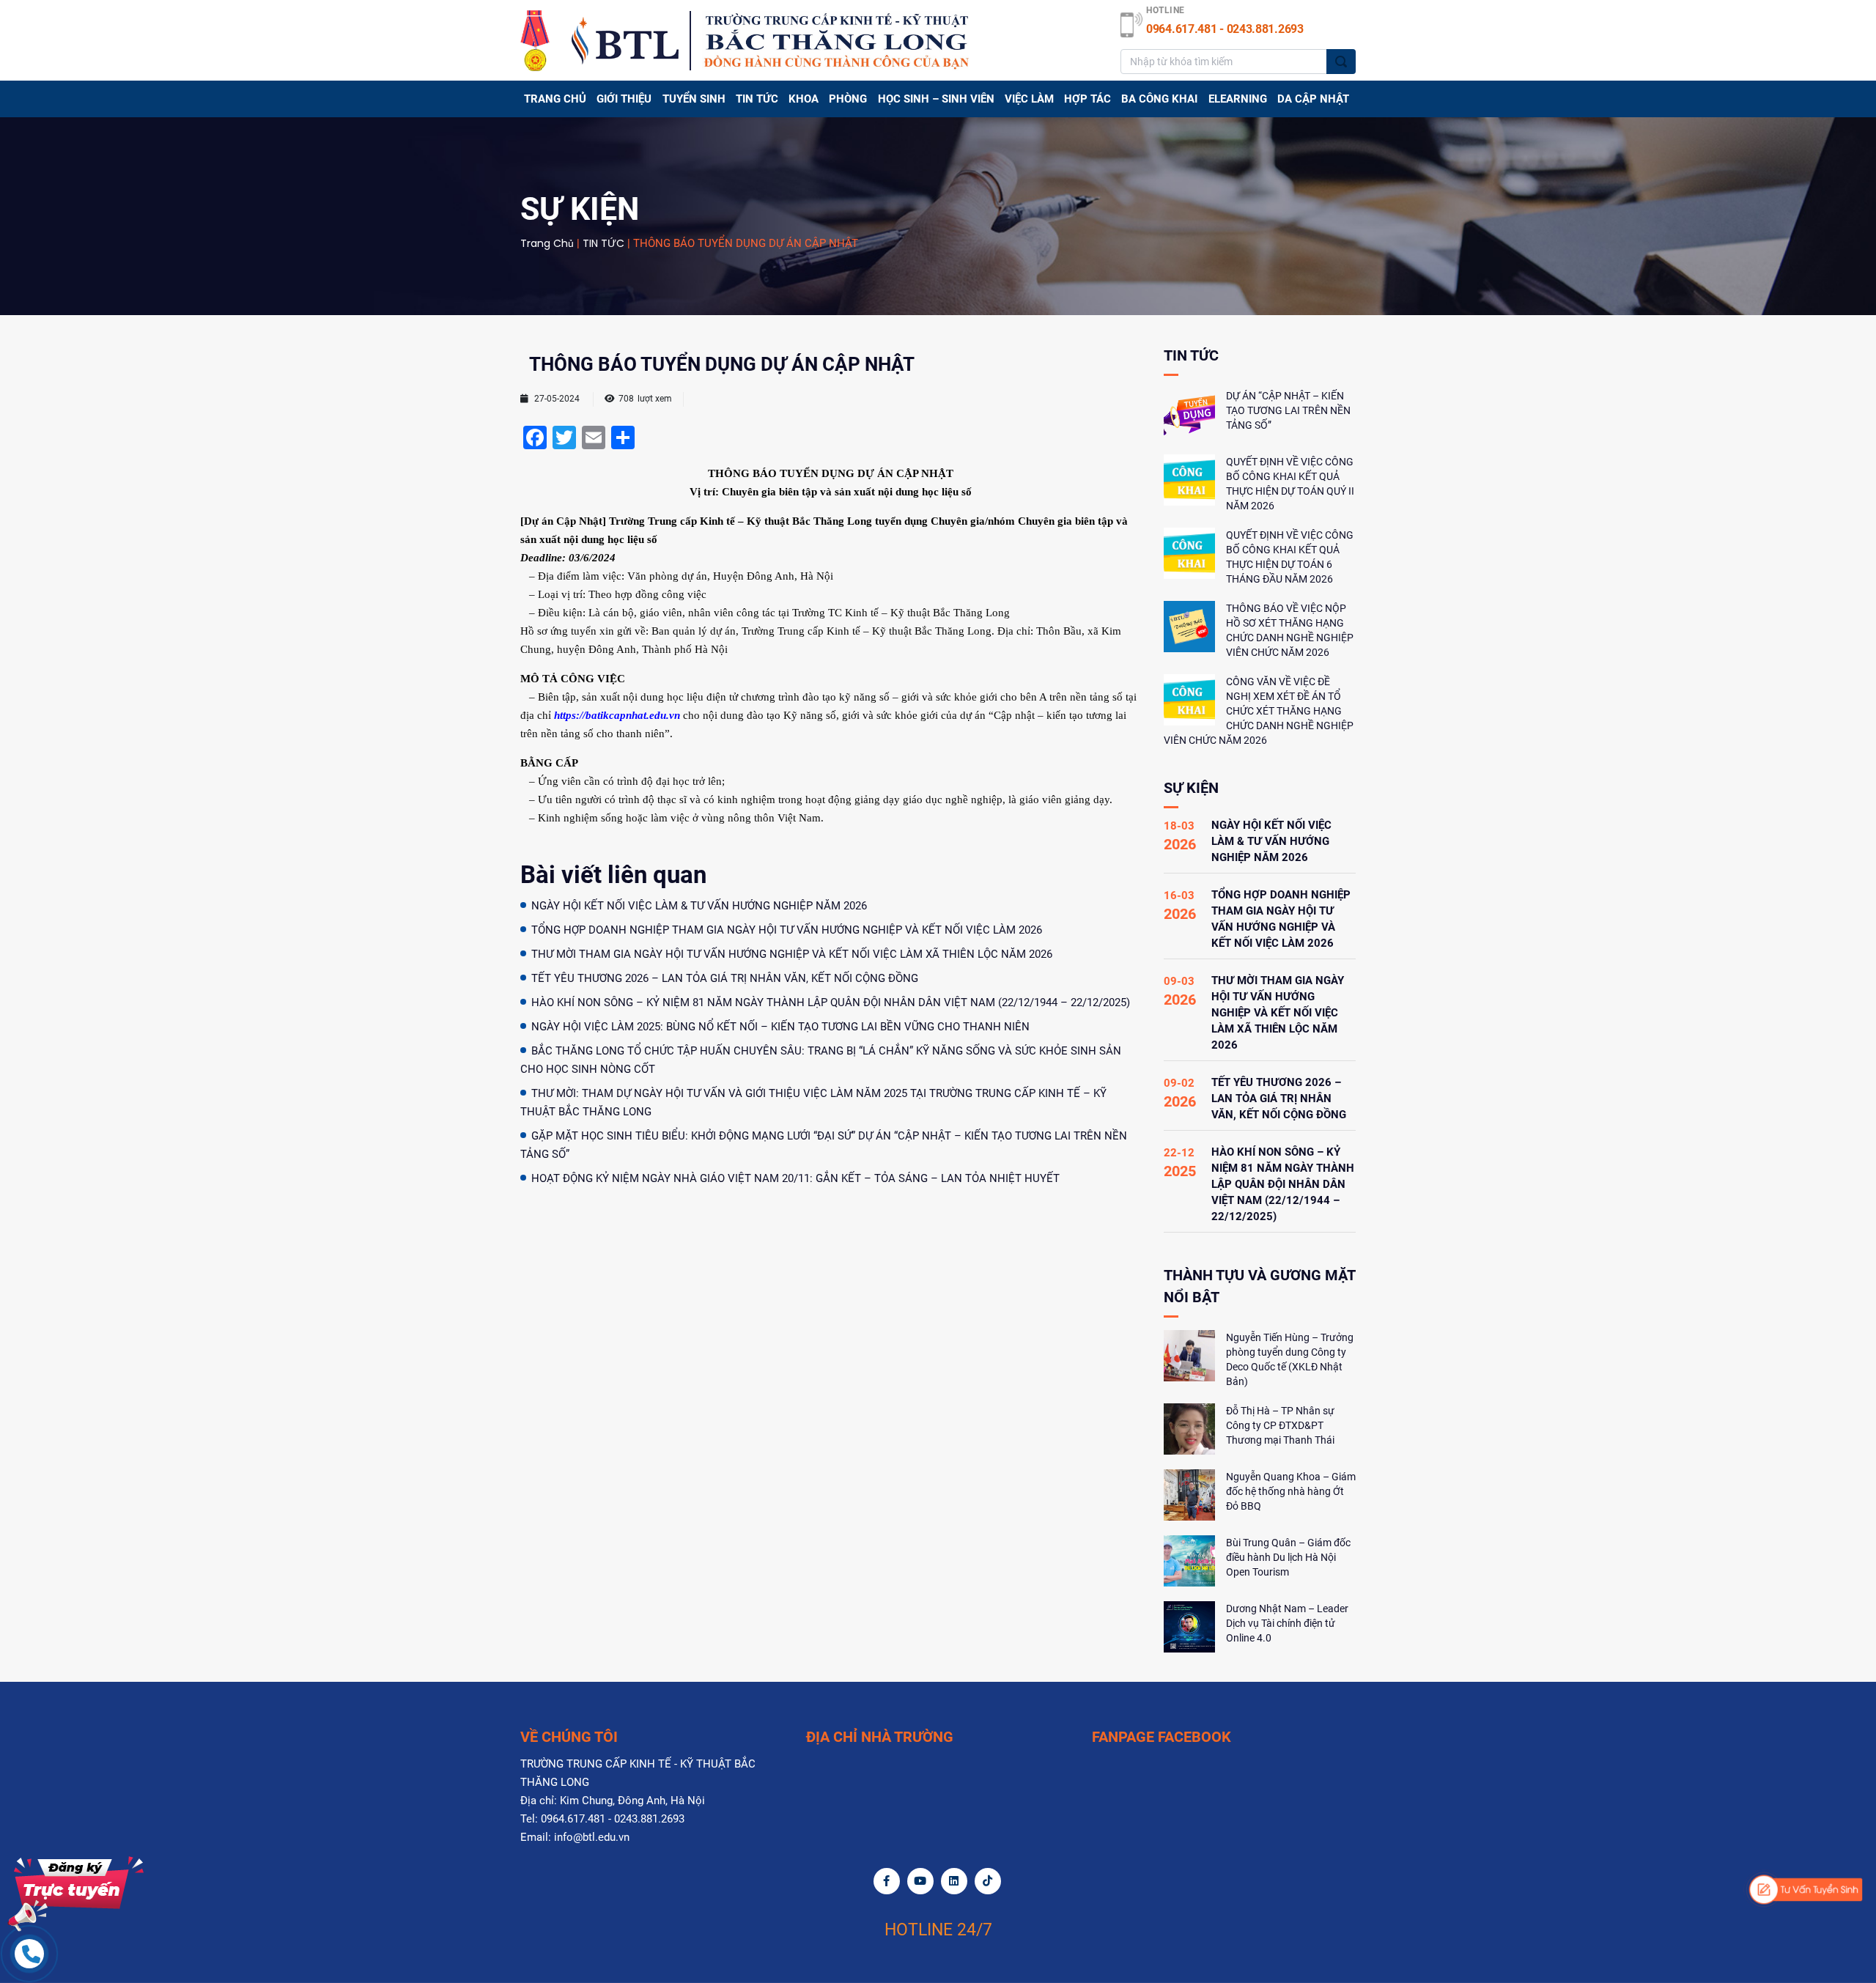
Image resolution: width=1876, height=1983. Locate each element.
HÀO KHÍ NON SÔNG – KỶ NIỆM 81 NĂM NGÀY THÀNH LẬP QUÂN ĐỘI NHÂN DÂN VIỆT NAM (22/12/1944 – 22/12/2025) (831, 1002)
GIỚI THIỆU (624, 99)
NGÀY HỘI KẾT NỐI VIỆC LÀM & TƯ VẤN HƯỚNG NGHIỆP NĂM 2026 (699, 906)
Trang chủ (555, 99)
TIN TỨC (757, 99)
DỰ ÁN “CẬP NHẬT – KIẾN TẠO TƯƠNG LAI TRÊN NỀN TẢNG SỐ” (1288, 410)
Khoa (804, 99)
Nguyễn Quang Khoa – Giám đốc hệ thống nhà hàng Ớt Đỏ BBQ (1291, 1491)
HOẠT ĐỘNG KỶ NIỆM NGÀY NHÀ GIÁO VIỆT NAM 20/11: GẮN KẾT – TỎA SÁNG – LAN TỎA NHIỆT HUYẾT (795, 1178)
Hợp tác (1087, 99)
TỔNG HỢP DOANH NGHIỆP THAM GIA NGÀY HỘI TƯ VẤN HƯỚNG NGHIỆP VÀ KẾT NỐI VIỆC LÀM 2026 (787, 930)
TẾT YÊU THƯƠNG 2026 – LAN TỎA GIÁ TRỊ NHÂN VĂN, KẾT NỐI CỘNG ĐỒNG (725, 978)
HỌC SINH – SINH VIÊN (936, 99)
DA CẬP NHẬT (1313, 99)
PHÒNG (848, 99)
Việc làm (1029, 99)
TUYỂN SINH (694, 99)
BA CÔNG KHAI (1159, 99)
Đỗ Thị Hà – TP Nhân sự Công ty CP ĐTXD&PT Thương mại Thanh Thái (1280, 1425)
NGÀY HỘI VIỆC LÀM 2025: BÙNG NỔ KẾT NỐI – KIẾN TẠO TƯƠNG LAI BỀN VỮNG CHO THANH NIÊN (780, 1027)
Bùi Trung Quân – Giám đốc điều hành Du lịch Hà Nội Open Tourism (1288, 1557)
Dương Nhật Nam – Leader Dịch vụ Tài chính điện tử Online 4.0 (1287, 1623)
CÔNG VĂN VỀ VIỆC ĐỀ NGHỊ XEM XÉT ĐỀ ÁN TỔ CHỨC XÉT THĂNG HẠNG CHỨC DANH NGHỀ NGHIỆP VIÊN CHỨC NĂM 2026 (1259, 711)
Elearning (1238, 99)
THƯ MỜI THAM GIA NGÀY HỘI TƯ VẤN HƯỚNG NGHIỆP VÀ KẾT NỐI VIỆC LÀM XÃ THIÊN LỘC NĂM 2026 (792, 954)
